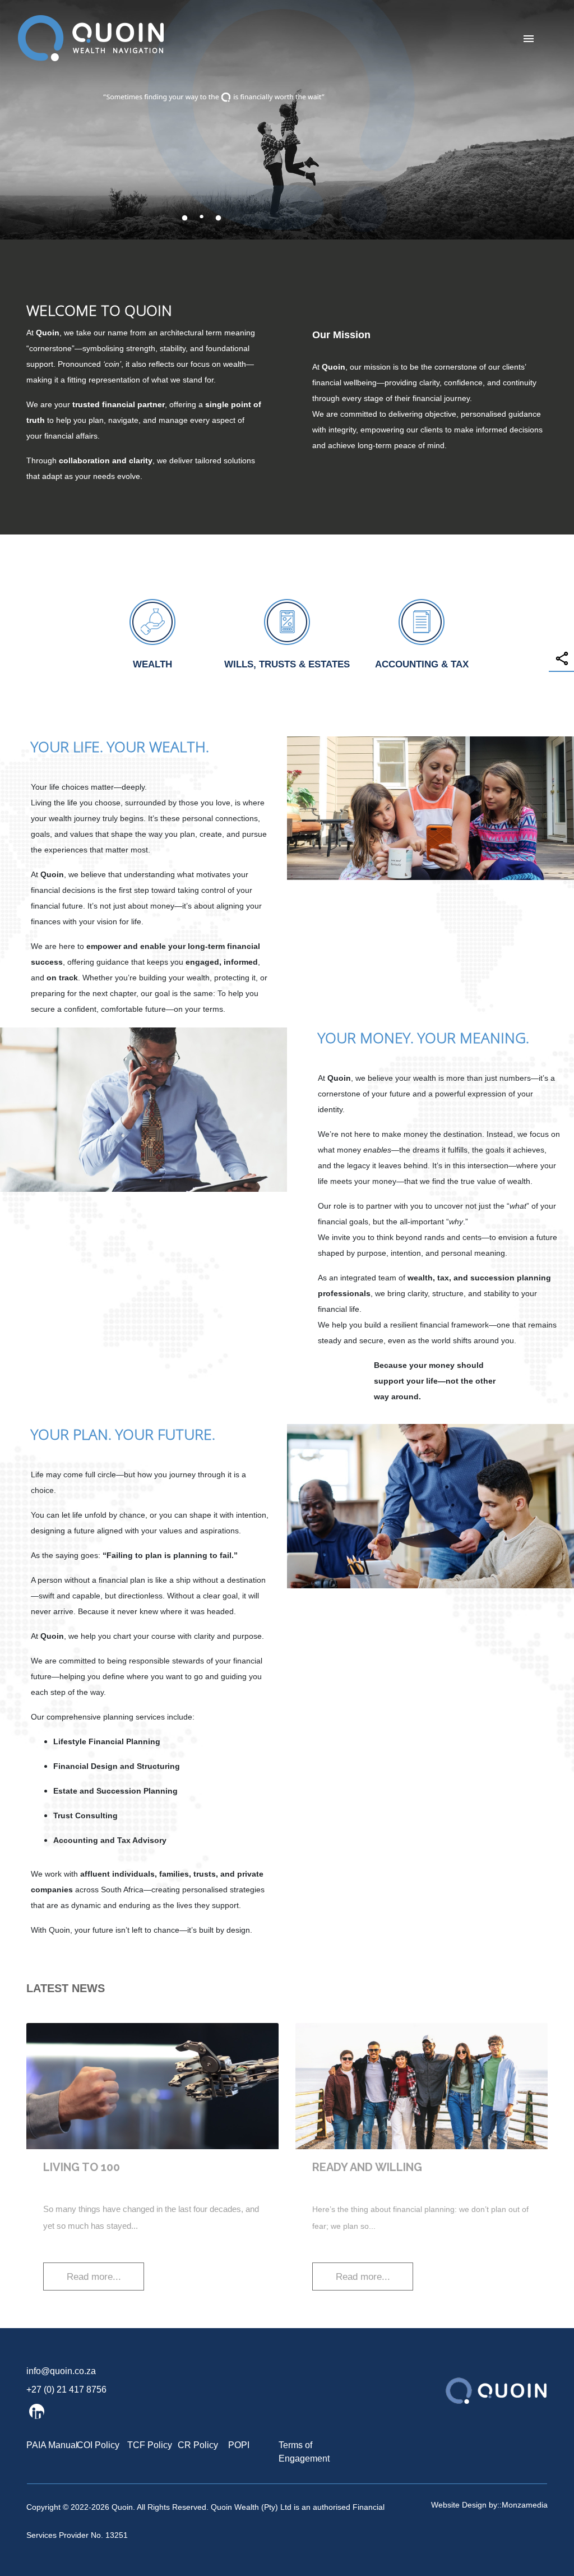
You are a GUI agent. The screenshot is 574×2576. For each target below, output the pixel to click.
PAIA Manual (52, 2445)
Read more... (94, 2277)
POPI (239, 2445)
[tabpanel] (287, 120)
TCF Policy (150, 2445)
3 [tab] (218, 222)
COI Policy (98, 2445)
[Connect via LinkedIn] (37, 2411)
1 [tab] (184, 222)
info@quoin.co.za (61, 2371)
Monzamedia (525, 2505)
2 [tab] (201, 222)
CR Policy (198, 2445)
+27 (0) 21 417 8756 (66, 2390)
